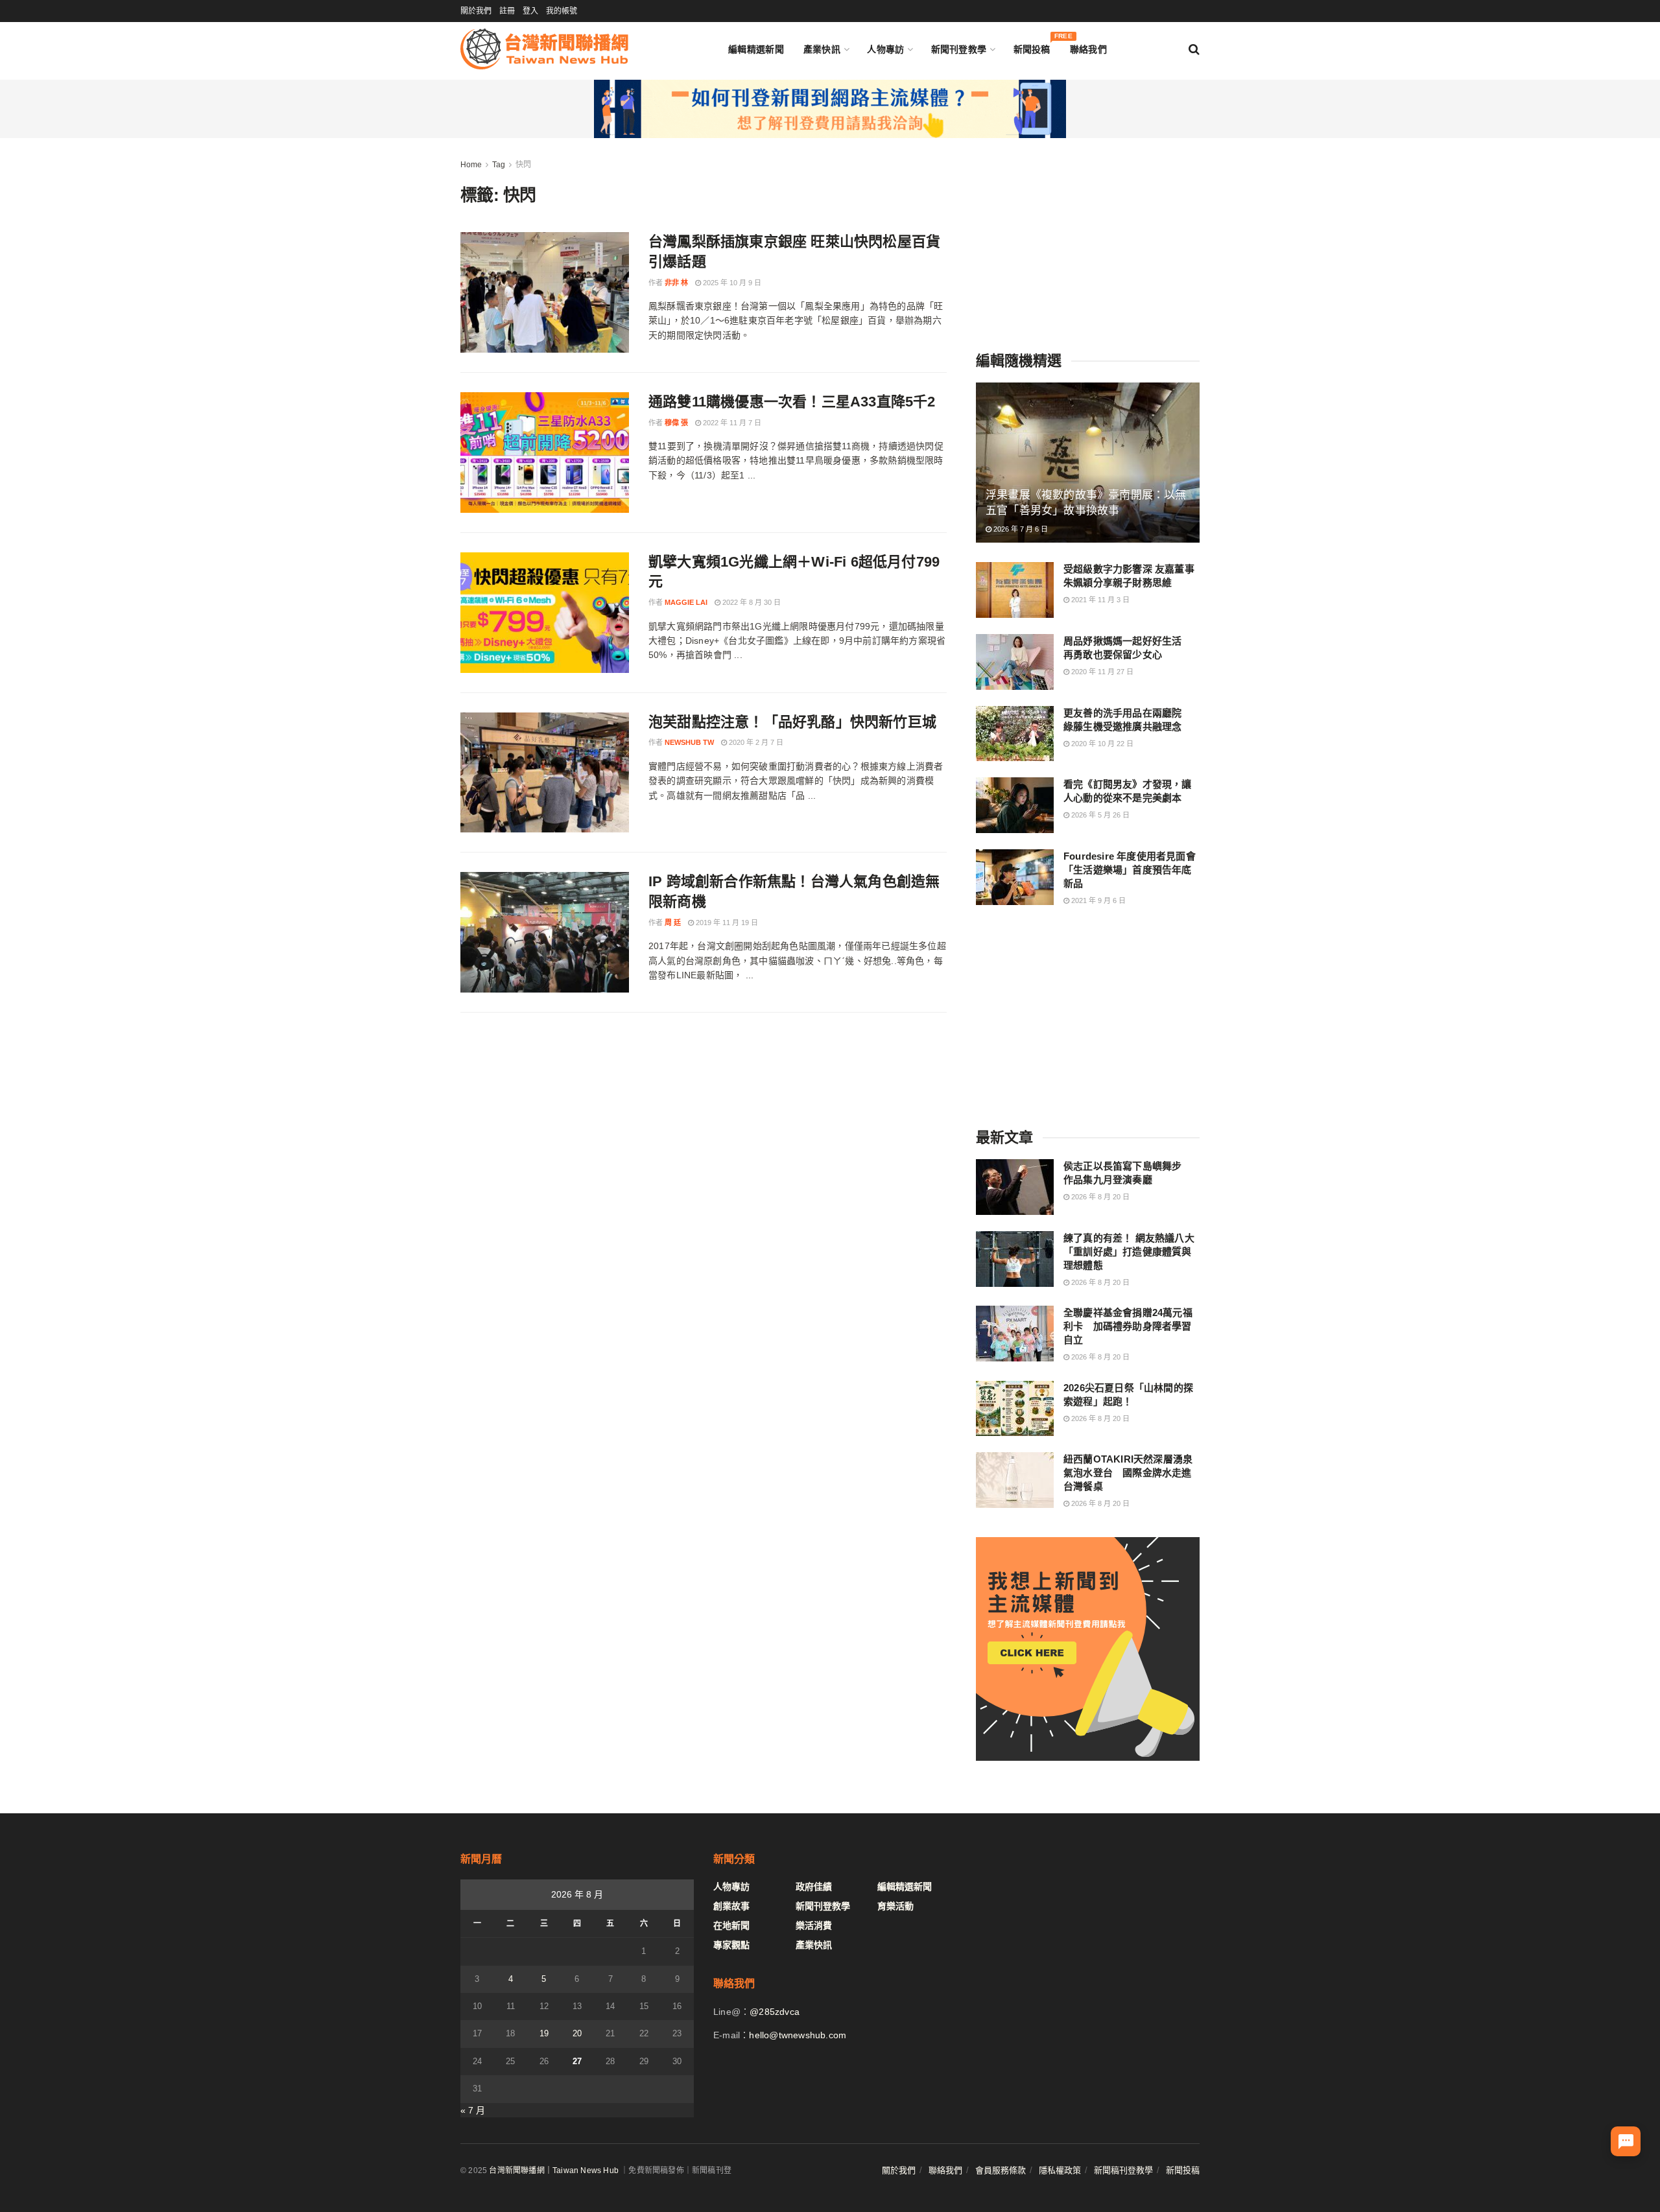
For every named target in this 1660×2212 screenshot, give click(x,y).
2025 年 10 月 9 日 (731, 283)
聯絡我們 (1088, 49)
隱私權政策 (1060, 2170)
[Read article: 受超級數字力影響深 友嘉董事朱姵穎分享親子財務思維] (1015, 590)
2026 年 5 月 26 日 (1099, 815)
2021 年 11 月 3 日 (1099, 600)
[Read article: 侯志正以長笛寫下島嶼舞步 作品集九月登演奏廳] (1015, 1187)
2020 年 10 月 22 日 (1101, 744)
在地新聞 (731, 1925)
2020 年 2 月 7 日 (755, 742)
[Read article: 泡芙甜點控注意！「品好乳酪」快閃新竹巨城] (545, 773)
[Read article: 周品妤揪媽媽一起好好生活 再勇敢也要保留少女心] (1015, 662)
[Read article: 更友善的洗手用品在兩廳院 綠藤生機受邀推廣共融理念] (1015, 734)
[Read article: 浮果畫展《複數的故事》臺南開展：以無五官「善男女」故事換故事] (1088, 463)
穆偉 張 (676, 423)
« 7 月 (473, 2110)
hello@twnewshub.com (798, 2035)
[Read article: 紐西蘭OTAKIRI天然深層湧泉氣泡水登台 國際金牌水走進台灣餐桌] (1015, 1480)
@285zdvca (775, 2012)
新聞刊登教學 (959, 49)
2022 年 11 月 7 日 (731, 423)
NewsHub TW (689, 742)
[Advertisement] (1088, 239)
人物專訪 (885, 49)
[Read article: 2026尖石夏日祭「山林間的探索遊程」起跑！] (1015, 1409)
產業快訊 (822, 49)
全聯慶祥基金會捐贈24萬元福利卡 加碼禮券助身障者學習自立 (1128, 1326)
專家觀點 (731, 1945)
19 (544, 2033)
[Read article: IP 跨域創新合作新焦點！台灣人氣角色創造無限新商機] (545, 932)
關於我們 (476, 11)
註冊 (507, 11)
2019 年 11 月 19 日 (726, 923)
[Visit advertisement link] (830, 109)
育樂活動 (895, 1906)
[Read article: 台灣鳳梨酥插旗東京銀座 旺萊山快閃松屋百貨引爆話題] (545, 292)
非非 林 (676, 283)
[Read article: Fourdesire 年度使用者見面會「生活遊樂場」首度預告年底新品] (1015, 877)
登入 (530, 11)
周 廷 (673, 923)
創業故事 (731, 1906)
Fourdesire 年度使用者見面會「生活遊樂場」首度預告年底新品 (1130, 870)
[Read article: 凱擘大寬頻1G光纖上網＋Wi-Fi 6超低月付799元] (545, 613)
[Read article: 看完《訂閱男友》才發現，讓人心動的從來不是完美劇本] (1015, 805)
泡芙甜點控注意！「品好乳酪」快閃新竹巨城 (792, 722)
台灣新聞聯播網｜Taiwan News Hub (554, 2171)
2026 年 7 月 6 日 (1020, 529)
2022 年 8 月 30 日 (751, 602)
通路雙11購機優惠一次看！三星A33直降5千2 (792, 402)
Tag (499, 165)
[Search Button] (1194, 49)
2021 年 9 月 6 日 (1097, 900)
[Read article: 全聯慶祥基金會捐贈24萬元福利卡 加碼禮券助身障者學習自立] (1015, 1334)
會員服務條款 (1001, 2170)
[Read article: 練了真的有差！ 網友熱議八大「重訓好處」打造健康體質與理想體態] (1015, 1259)
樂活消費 (814, 1925)
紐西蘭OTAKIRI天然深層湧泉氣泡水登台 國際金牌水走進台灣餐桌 (1128, 1473)
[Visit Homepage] (544, 49)
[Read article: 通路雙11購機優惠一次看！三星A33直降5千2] (545, 453)
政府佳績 (814, 1887)
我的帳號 (562, 11)
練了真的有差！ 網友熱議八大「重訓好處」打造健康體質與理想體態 (1129, 1252)
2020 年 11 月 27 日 (1101, 672)
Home (471, 165)
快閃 (523, 165)
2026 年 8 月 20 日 (1099, 1197)
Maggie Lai (686, 602)
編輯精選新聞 (756, 49)
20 (577, 2033)
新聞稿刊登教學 (1123, 2170)
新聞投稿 (1032, 46)
